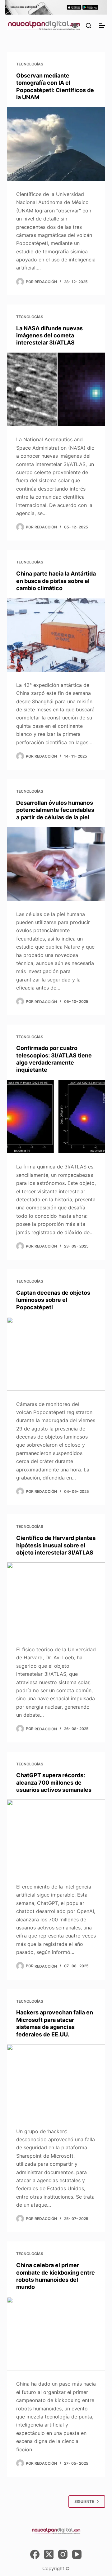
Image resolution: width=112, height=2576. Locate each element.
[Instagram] (63, 2554)
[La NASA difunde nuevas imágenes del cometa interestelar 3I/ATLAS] (56, 389)
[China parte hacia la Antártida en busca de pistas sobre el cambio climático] (56, 635)
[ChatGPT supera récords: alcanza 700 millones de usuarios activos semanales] (56, 1836)
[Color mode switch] (75, 25)
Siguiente (84, 2501)
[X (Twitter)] (49, 2554)
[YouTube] (77, 2554)
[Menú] (102, 25)
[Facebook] (35, 2554)
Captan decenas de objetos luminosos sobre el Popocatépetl (53, 1300)
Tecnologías (30, 64)
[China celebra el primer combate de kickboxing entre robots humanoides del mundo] (56, 2334)
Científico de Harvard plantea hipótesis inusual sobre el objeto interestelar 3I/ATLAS (56, 1545)
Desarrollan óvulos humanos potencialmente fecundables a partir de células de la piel (55, 810)
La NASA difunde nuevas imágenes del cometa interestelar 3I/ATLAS (49, 336)
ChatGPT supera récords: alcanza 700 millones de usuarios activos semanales (54, 1782)
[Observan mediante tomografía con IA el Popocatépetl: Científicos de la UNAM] (56, 144)
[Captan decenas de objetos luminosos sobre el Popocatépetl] (56, 1354)
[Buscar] (89, 26)
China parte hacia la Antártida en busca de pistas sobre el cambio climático (56, 581)
